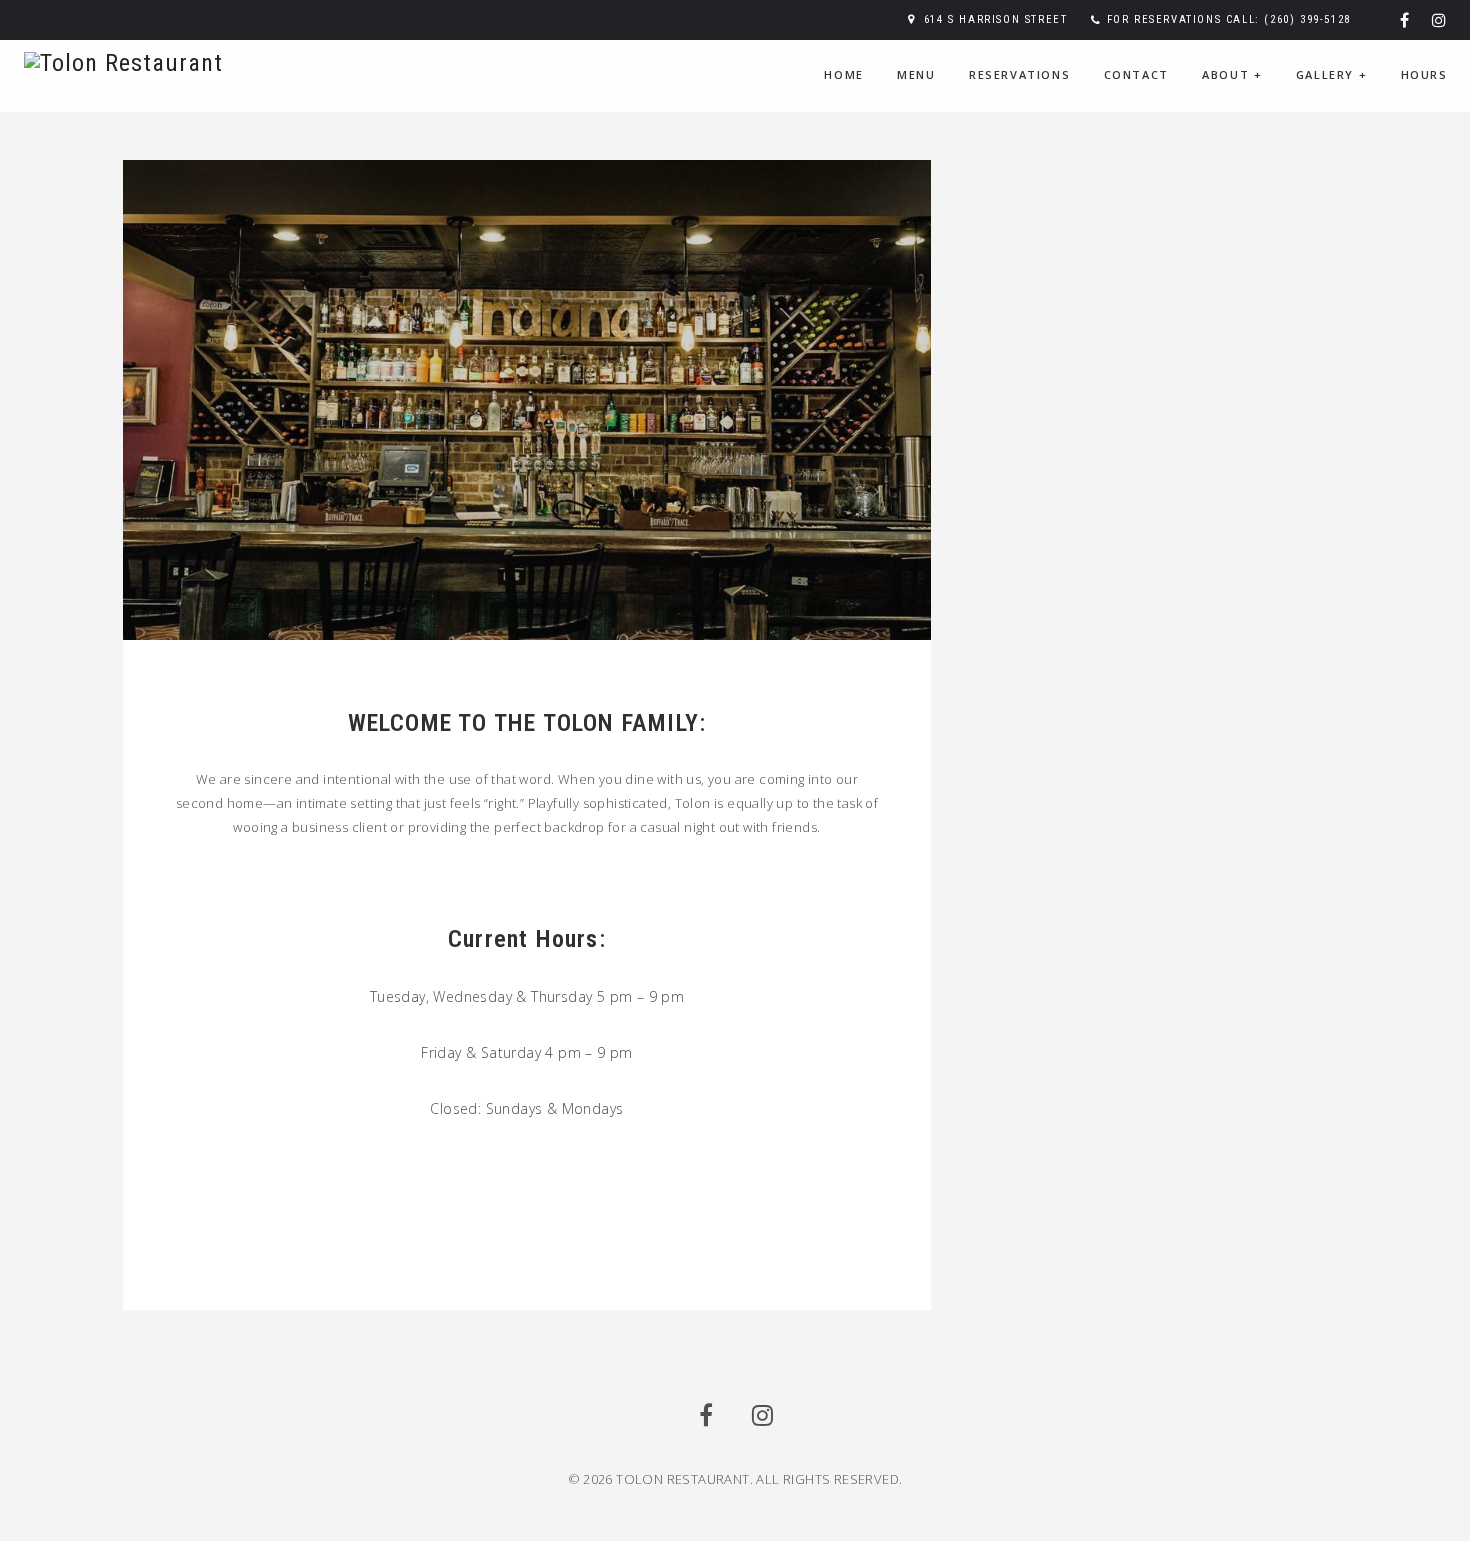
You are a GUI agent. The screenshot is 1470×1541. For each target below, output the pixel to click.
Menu (916, 74)
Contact (1136, 74)
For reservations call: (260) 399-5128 (1229, 19)
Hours (1424, 74)
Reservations (1019, 74)
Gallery (1331, 74)
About (1232, 74)
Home (843, 74)
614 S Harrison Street (996, 19)
